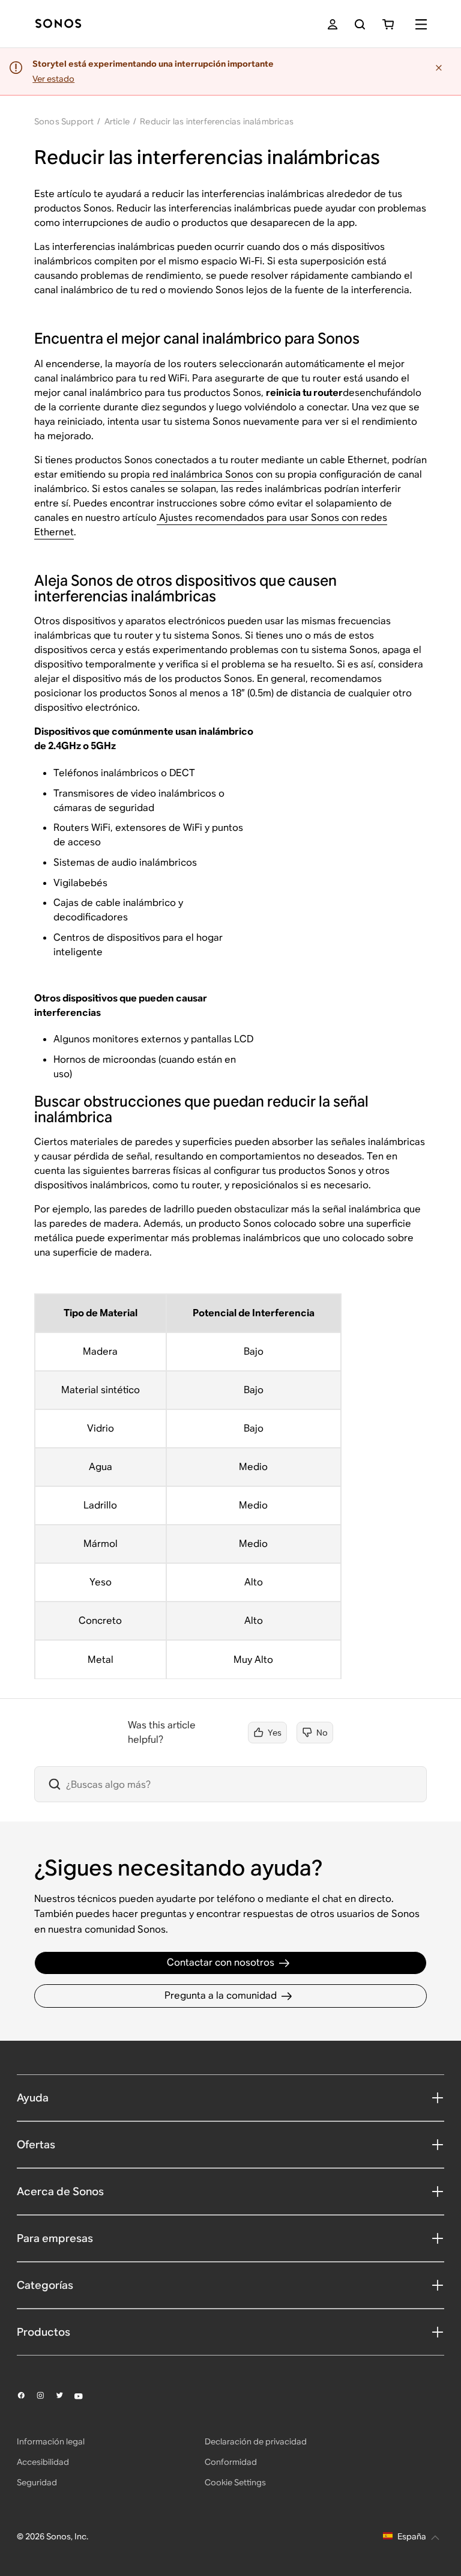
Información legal (51, 2441)
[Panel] (58, 24)
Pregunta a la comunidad (221, 1995)
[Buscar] (360, 24)
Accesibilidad (43, 2462)
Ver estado (53, 79)
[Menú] (421, 24)
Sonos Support (64, 121)
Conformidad (231, 2462)
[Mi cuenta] (333, 24)
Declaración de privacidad (256, 2441)
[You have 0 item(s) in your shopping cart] (388, 24)
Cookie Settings (235, 2482)
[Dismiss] (440, 68)
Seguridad (37, 2482)
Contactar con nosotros (221, 1962)
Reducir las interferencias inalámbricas (217, 121)
